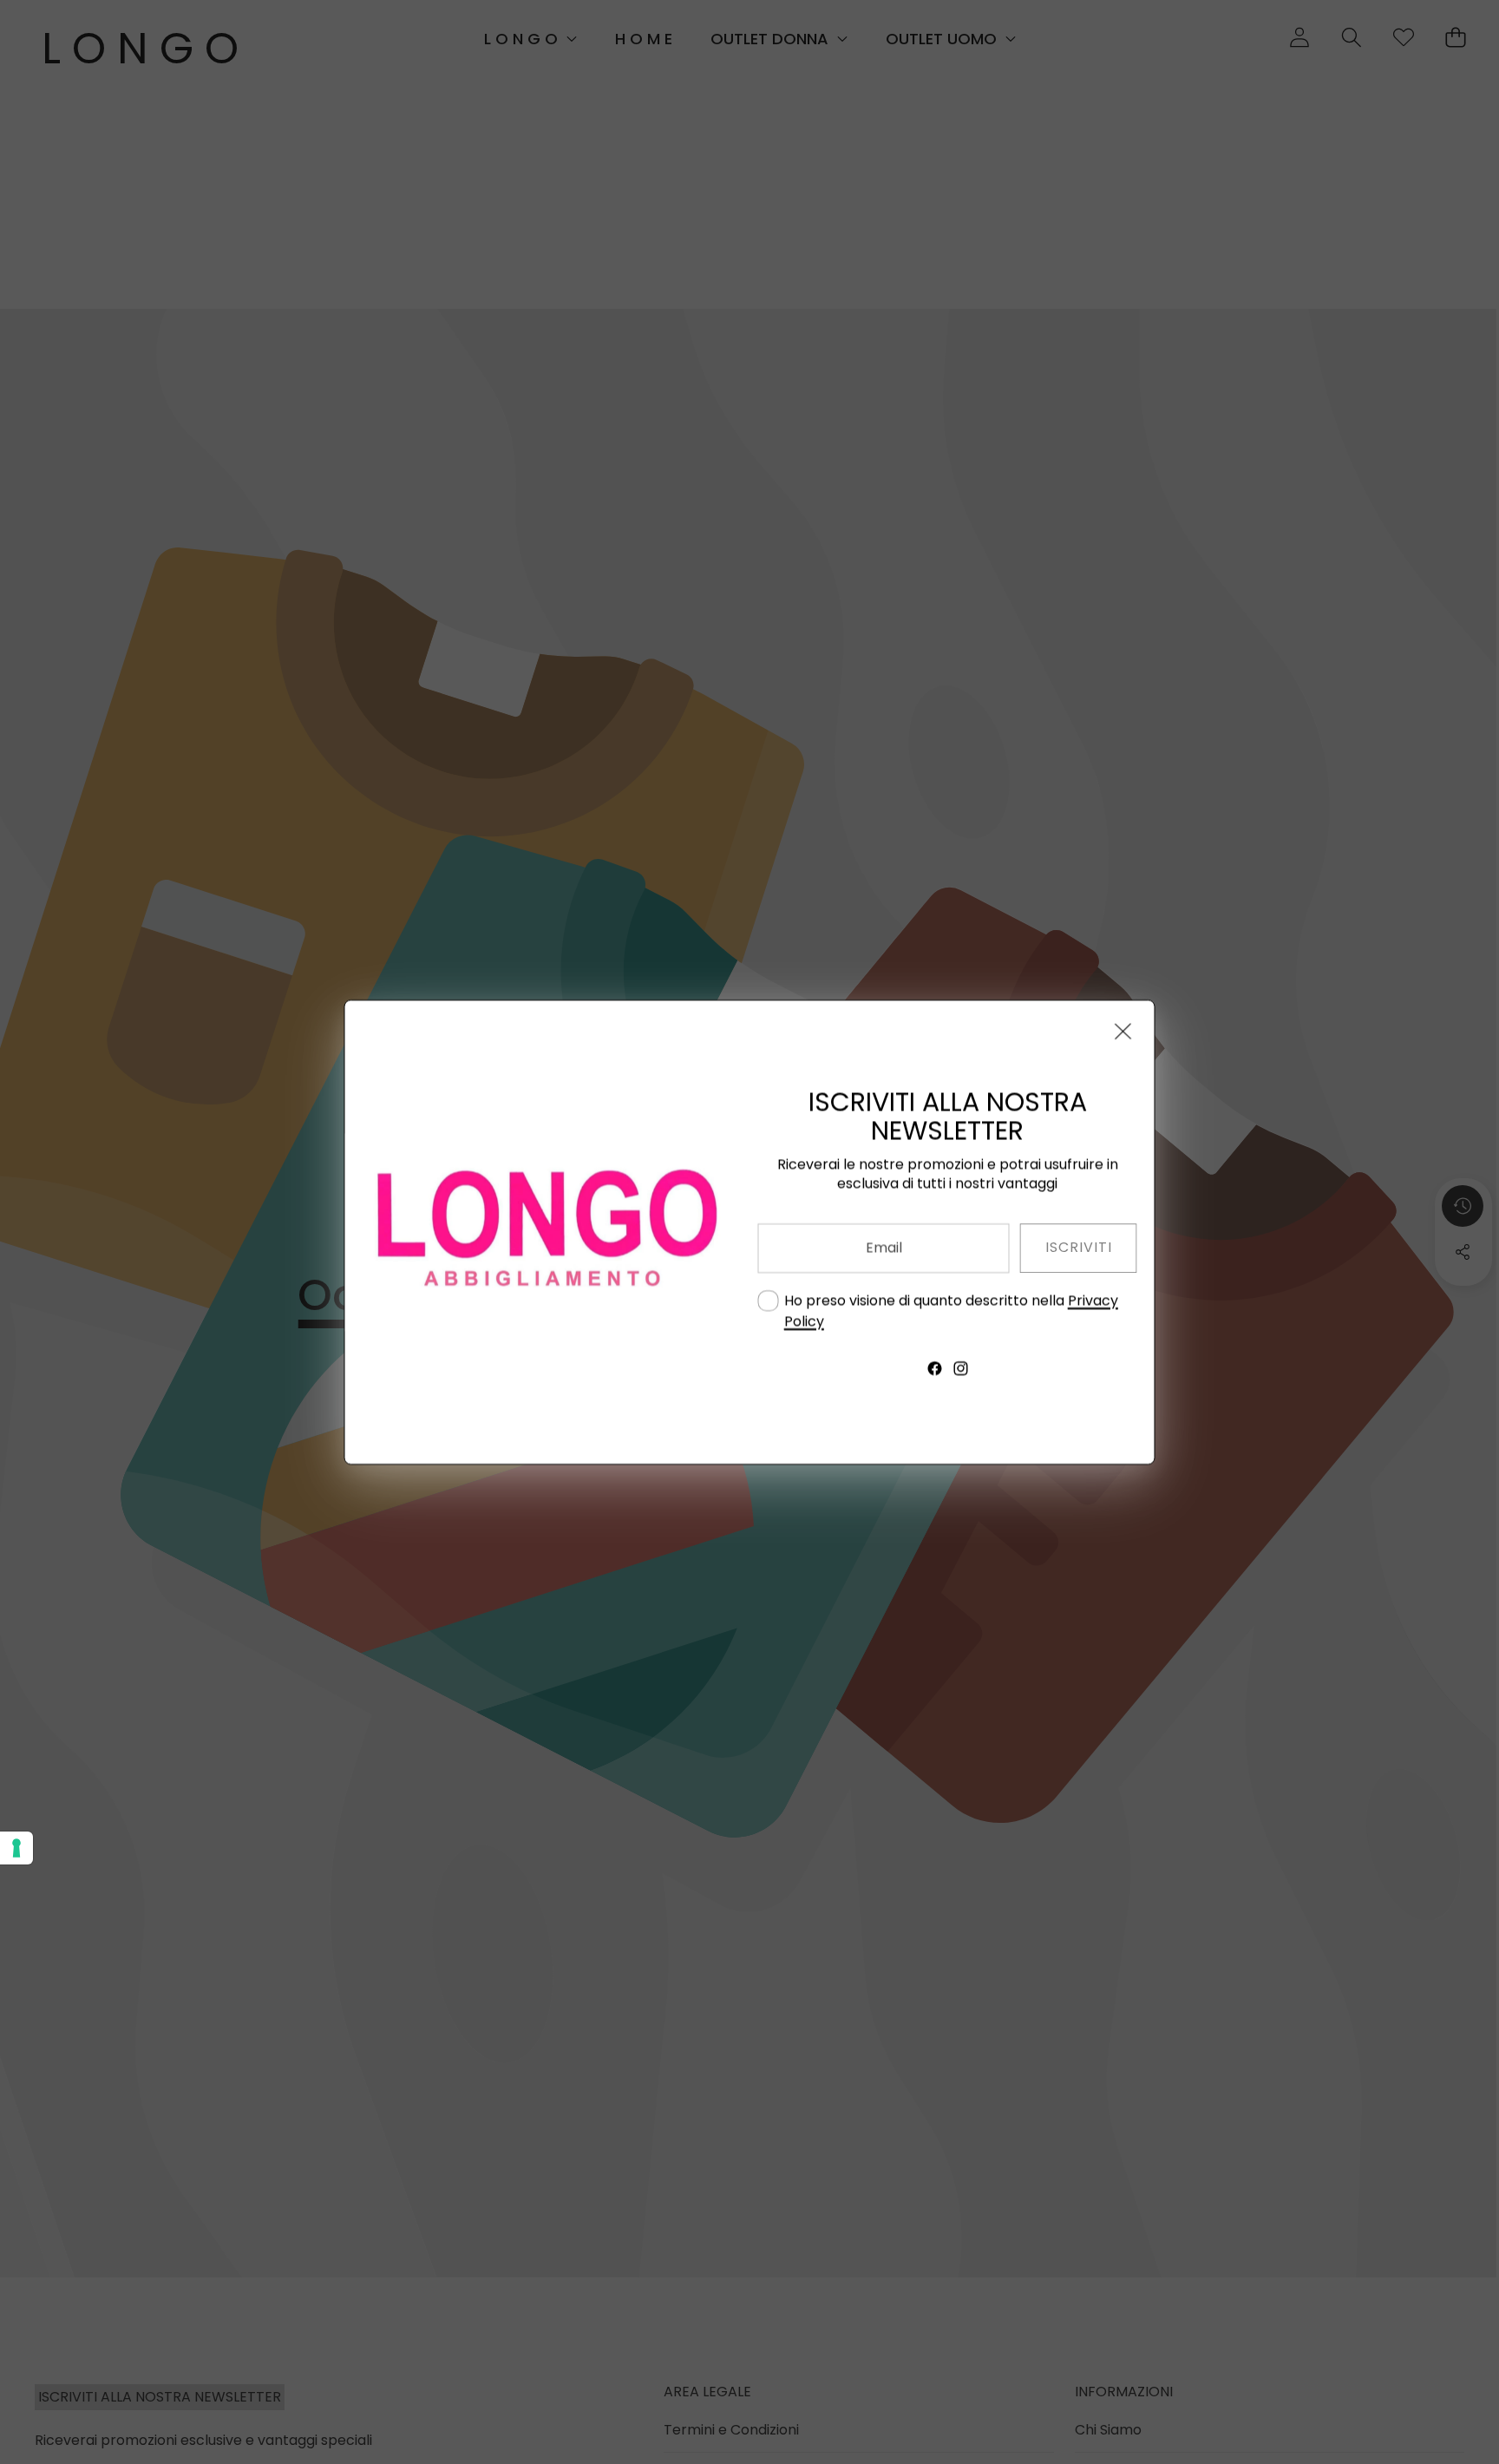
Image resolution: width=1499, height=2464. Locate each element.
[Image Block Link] (543, 1232)
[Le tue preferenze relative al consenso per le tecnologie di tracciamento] (16, 1848)
